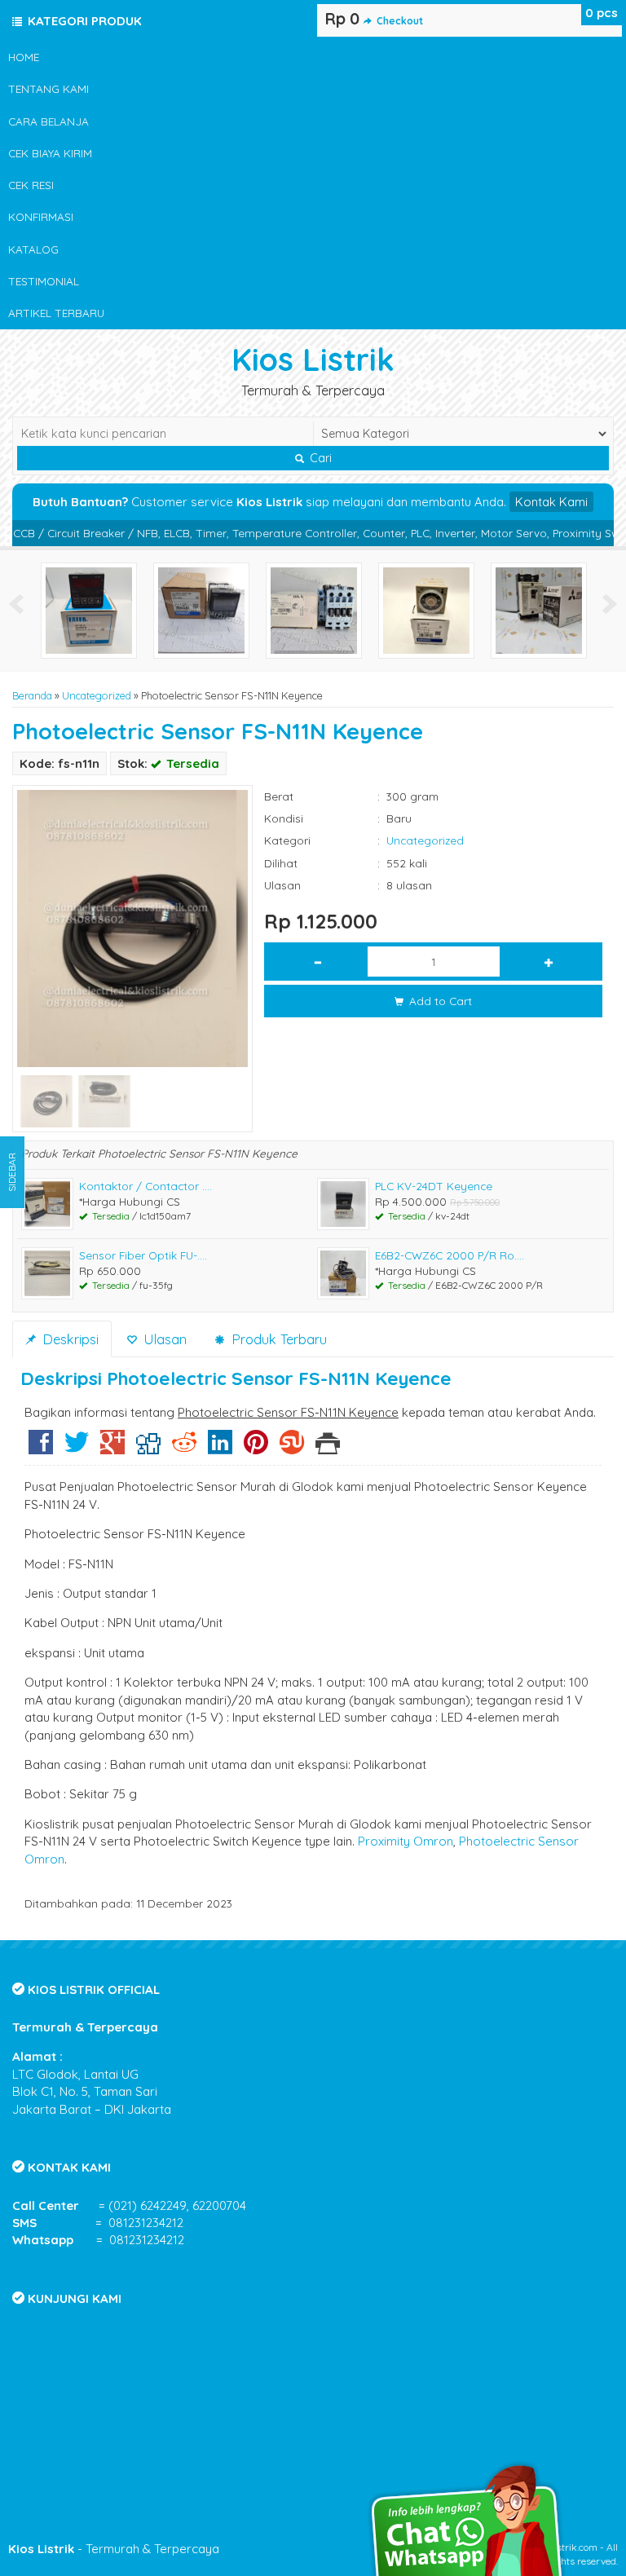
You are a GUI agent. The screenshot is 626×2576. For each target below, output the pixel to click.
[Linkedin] (220, 1448)
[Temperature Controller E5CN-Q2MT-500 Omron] (201, 609)
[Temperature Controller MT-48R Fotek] (89, 609)
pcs (602, 13)
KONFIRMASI (41, 216)
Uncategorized (97, 695)
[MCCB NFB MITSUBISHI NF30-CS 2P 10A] (539, 609)
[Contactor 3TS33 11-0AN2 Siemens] (314, 609)
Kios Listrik (313, 359)
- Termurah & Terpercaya (114, 2549)
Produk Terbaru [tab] (277, 1339)
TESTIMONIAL (44, 281)
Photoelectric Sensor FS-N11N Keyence (218, 731)
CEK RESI (31, 185)
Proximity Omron (406, 1841)
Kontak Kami (551, 502)
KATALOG (33, 249)
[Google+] (112, 1448)
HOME (24, 57)
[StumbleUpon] (292, 1448)
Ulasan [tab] (163, 1339)
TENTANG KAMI (48, 88)
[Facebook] (41, 1448)
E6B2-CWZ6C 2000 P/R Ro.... (450, 1255)
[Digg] (148, 1448)
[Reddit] (184, 1448)
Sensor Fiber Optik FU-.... (143, 1255)
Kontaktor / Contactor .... (145, 1186)
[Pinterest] (256, 1448)
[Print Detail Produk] (328, 1448)
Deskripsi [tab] (68, 1339)
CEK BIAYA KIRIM (50, 153)
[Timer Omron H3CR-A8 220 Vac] (426, 609)
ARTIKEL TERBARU (56, 313)
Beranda (32, 695)
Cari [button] (319, 458)
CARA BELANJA (48, 121)
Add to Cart (439, 1001)
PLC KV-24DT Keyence (434, 1186)
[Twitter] (77, 1448)
